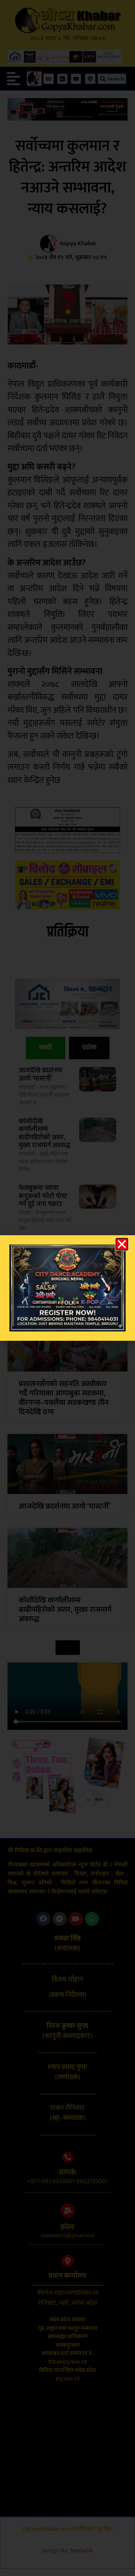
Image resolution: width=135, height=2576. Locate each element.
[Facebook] (43, 1919)
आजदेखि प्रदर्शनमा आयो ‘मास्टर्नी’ (41, 1075)
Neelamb (82, 2551)
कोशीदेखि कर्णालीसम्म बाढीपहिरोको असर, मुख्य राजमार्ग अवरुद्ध (45, 1134)
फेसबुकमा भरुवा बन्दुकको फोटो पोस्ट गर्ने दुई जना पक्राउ (43, 1196)
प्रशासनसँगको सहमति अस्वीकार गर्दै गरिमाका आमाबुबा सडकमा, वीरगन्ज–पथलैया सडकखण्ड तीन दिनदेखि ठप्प (64, 1398)
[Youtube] (76, 1919)
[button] (13, 79)
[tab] (46, 1048)
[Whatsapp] (92, 1919)
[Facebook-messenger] (60, 1919)
